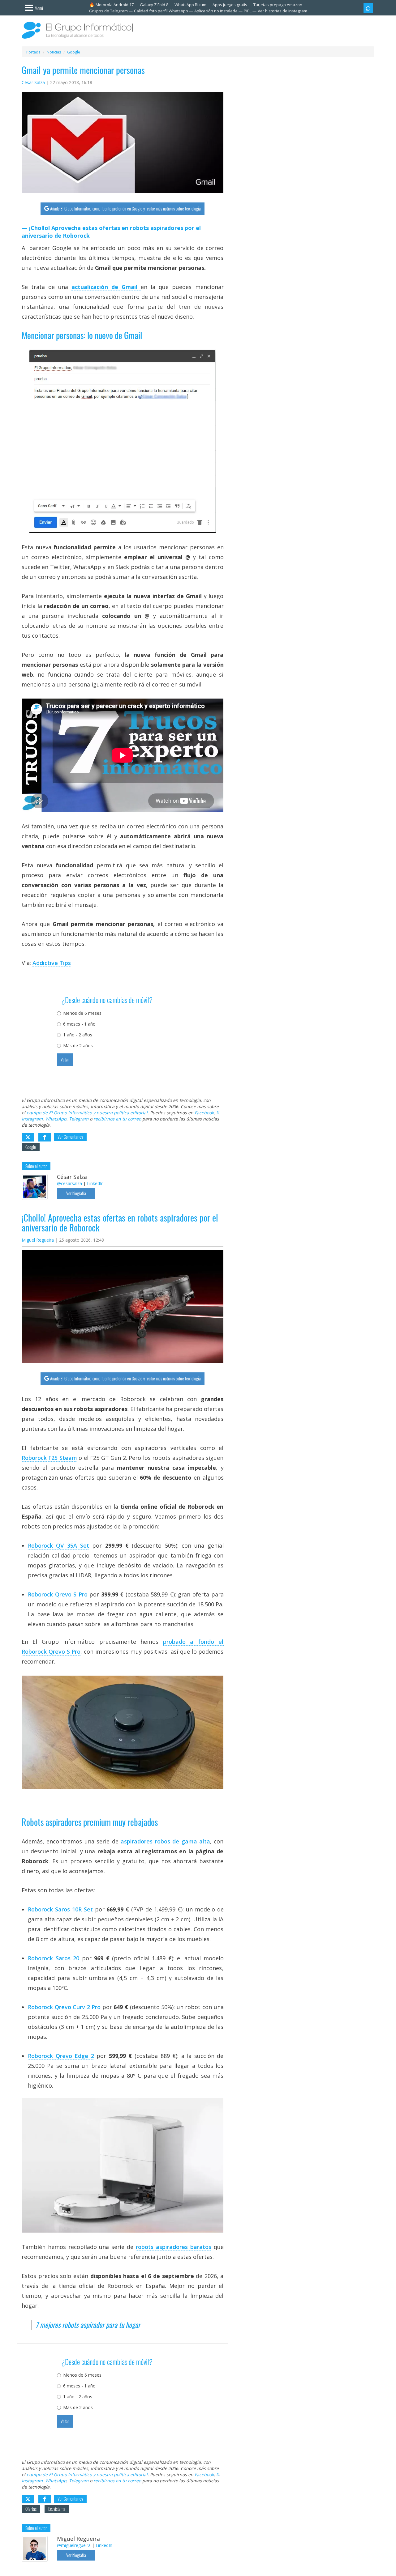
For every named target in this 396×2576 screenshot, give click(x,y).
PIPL (248, 11)
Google (31, 1147)
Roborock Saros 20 (54, 1958)
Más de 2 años (78, 1046)
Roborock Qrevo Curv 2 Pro (64, 2007)
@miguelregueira (74, 2545)
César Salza (33, 82)
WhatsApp (56, 1119)
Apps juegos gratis (230, 5)
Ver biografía (76, 1193)
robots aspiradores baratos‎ (174, 2247)
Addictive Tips (52, 963)
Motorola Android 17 (115, 5)
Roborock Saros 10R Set (60, 1909)
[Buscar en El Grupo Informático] (368, 8)
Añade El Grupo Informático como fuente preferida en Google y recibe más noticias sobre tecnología (125, 208)
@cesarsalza (69, 1183)
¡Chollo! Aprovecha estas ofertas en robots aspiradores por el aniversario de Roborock (111, 232)
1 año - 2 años (78, 1035)
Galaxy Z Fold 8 (154, 5)
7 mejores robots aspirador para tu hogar (88, 2325)
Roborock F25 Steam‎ (49, 1458)
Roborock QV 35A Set (58, 1545)
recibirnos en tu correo (117, 1119)
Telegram (79, 1119)
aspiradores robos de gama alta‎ (165, 1841)
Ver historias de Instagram (282, 11)
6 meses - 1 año (79, 1024)
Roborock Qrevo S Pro (58, 1594)
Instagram (32, 1119)
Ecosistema (57, 2509)
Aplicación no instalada (216, 11)
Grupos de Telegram (108, 11)
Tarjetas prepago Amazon (278, 5)
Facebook (204, 1113)
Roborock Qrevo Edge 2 (61, 2056)
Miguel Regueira (38, 1240)
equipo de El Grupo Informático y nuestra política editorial (87, 1113)
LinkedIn (95, 1183)
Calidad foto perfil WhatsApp (161, 11)
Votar (65, 1059)
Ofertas (31, 2509)
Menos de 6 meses (82, 1013)
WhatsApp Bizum (190, 5)
